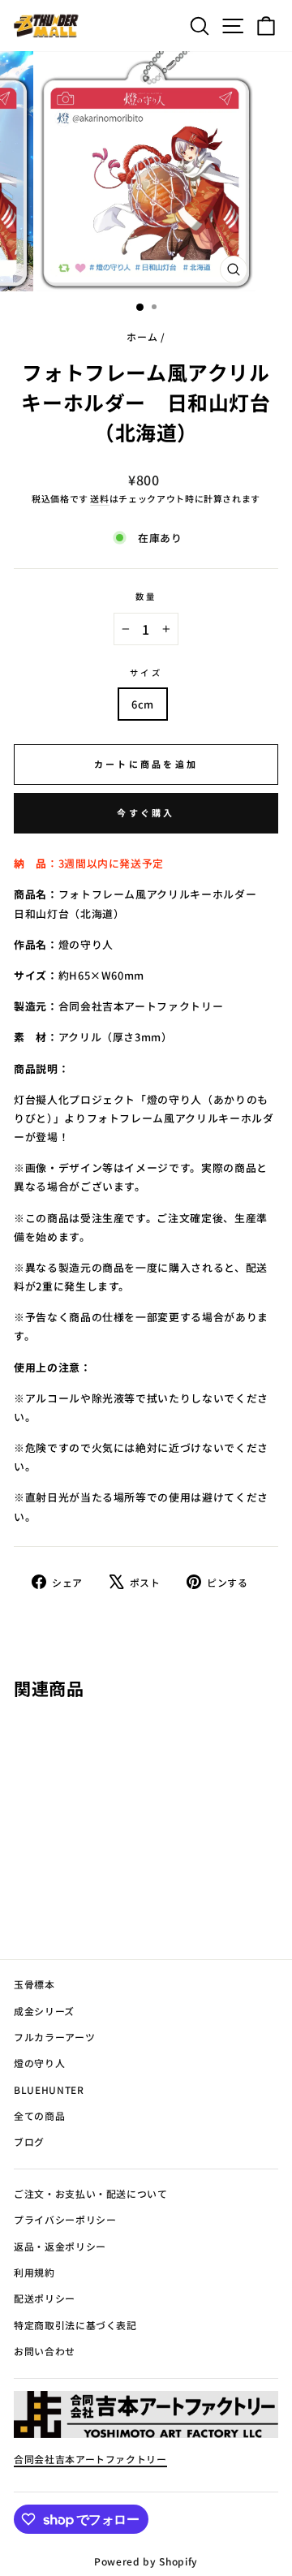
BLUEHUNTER (49, 2089)
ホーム (142, 336)
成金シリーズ (44, 2011)
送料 (99, 498)
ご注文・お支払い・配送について (91, 2193)
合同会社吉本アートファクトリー (90, 2459)
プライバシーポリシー (65, 2219)
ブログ (29, 2141)
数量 (146, 596)
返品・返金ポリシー (60, 2246)
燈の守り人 (39, 2063)
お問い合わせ (45, 2351)
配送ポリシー (45, 2298)
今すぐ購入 (146, 812)
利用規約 (34, 2272)
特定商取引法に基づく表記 (75, 2325)
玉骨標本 (34, 1984)
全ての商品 (39, 2115)
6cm (143, 704)
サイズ (146, 672)
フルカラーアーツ (54, 2037)
